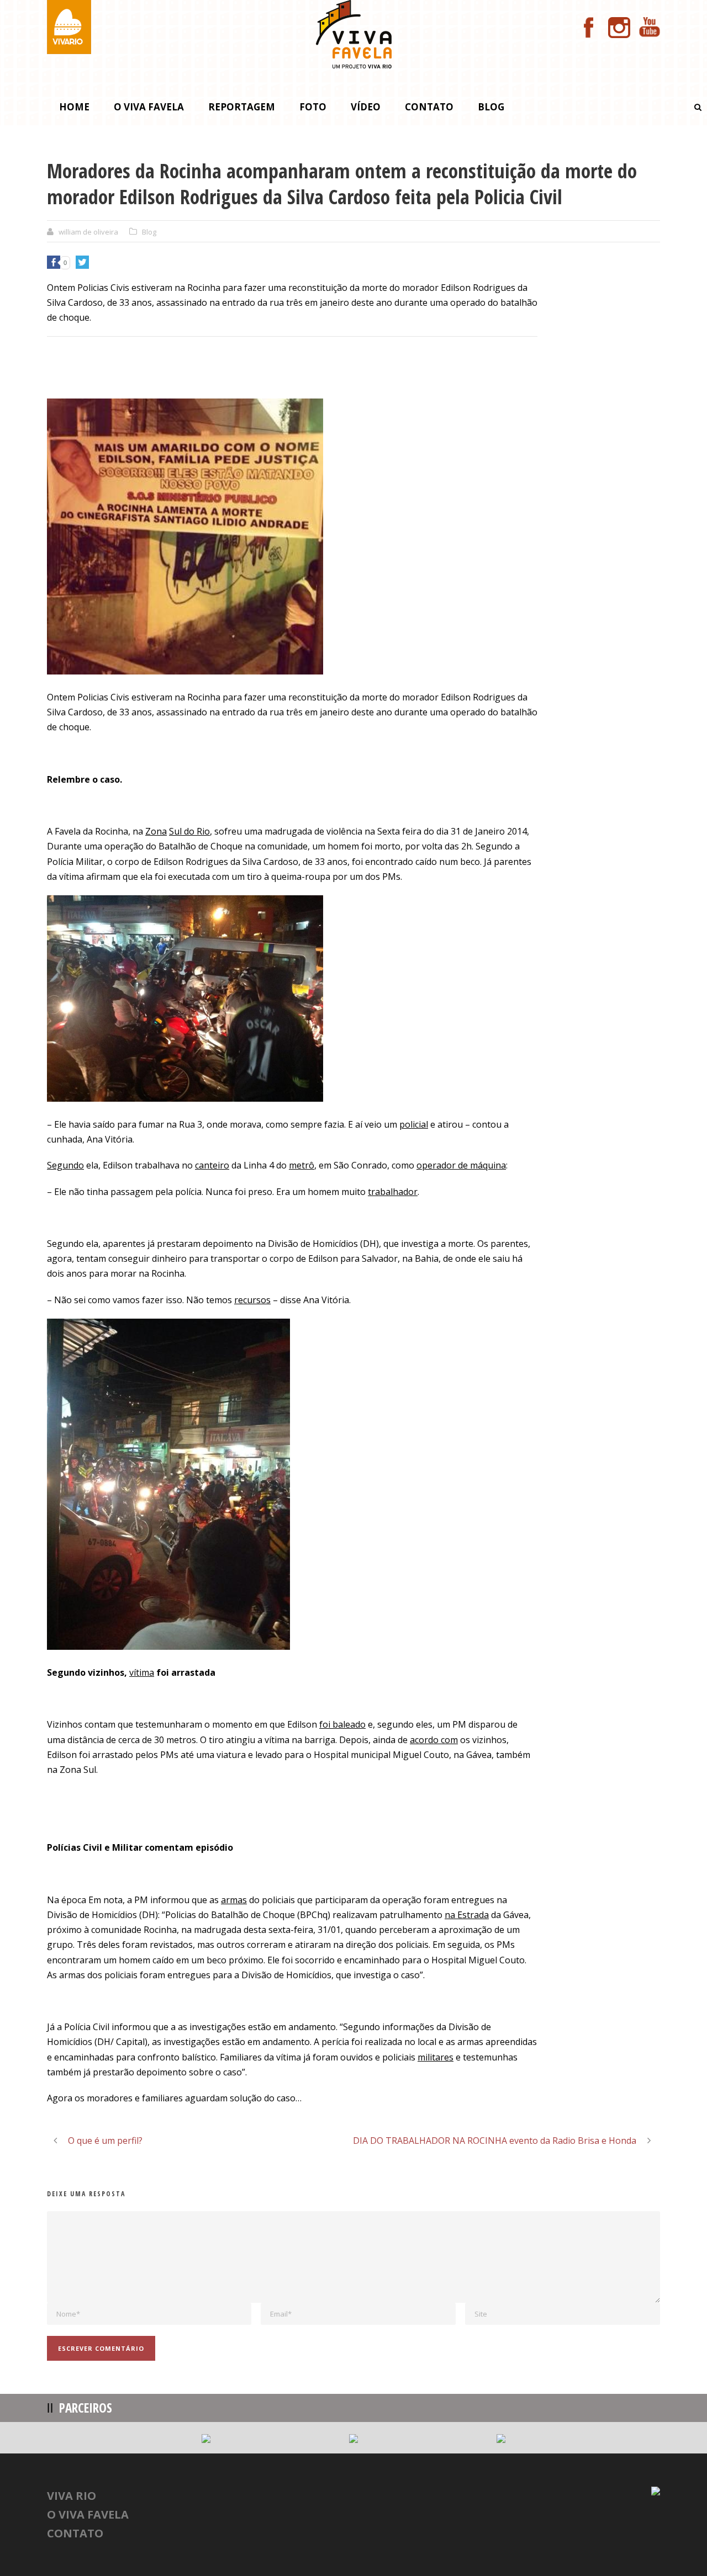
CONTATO (75, 2533)
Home (74, 107)
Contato (429, 107)
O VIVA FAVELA (88, 2514)
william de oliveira (88, 232)
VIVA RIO (72, 2496)
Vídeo (366, 107)
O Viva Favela (149, 107)
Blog (491, 107)
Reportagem (242, 107)
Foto (313, 107)
